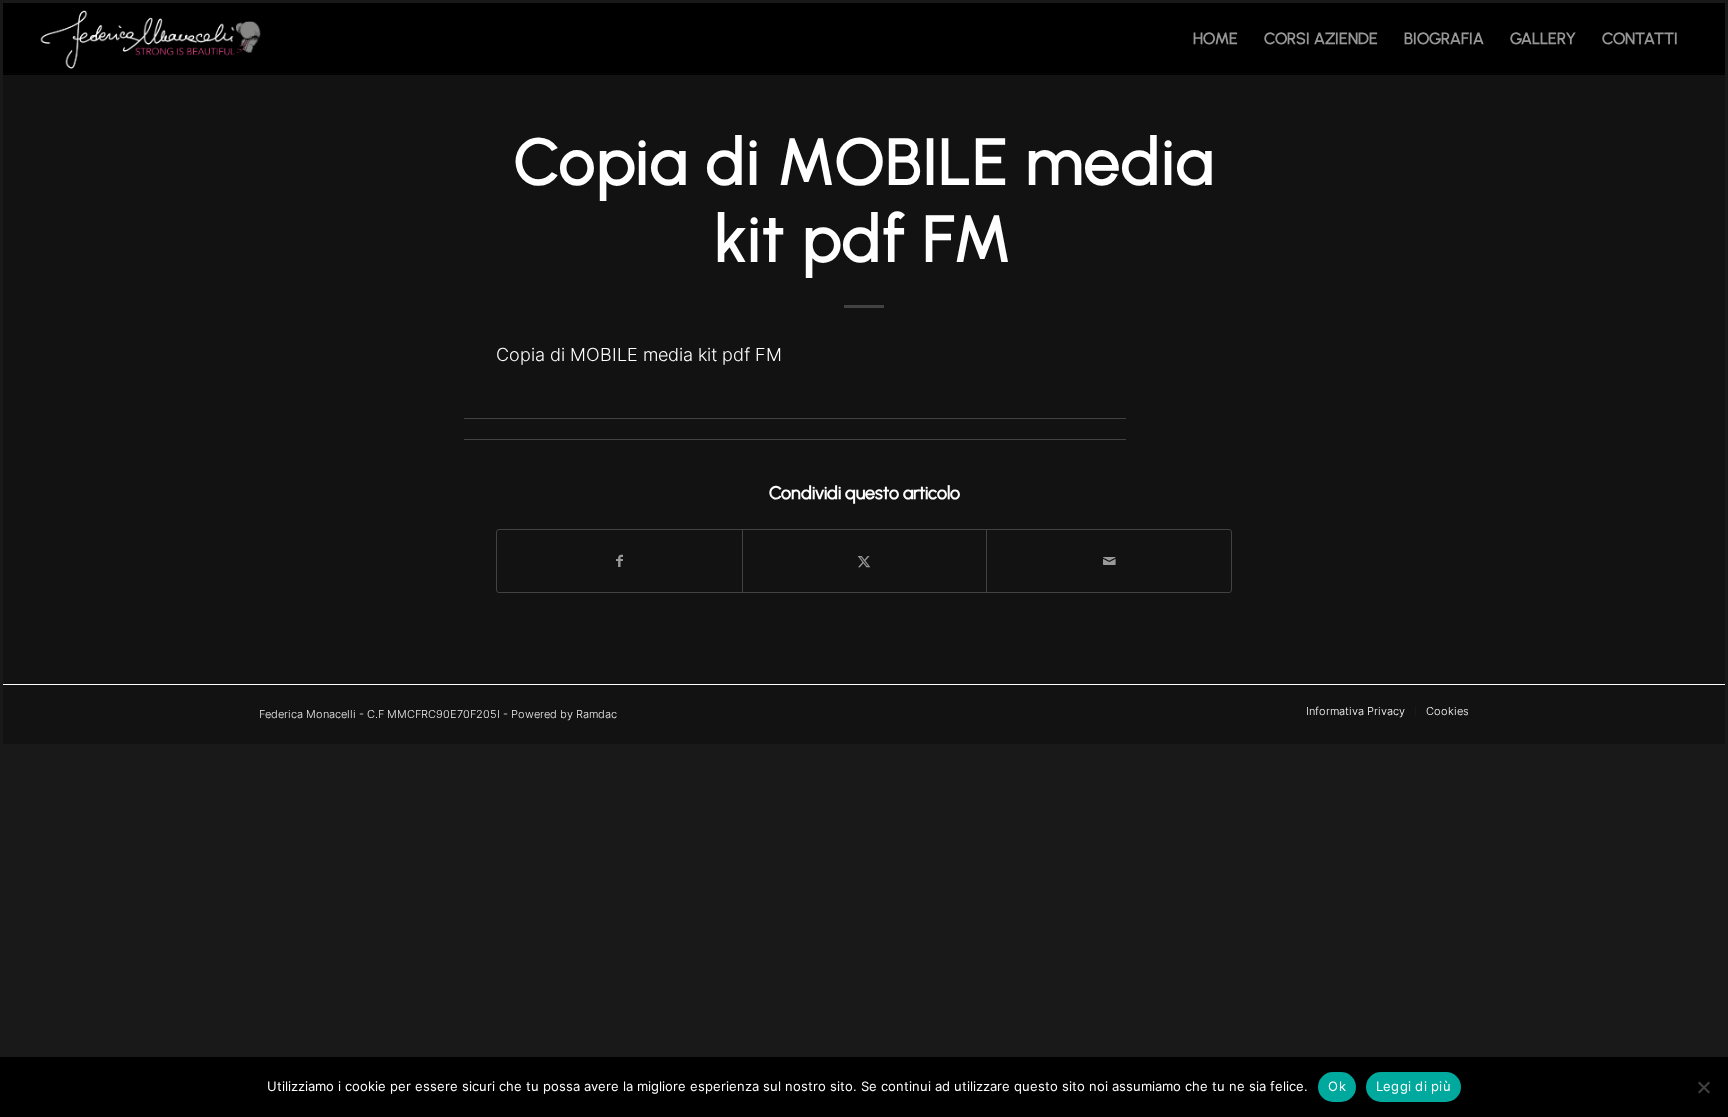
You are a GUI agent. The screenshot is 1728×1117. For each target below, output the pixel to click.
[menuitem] (1215, 39)
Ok (1337, 1086)
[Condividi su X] (865, 561)
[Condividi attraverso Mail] (1109, 561)
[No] (1703, 1087)
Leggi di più (1413, 1086)
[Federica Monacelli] (153, 39)
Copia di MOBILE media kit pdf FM (639, 354)
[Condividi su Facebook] (619, 561)
